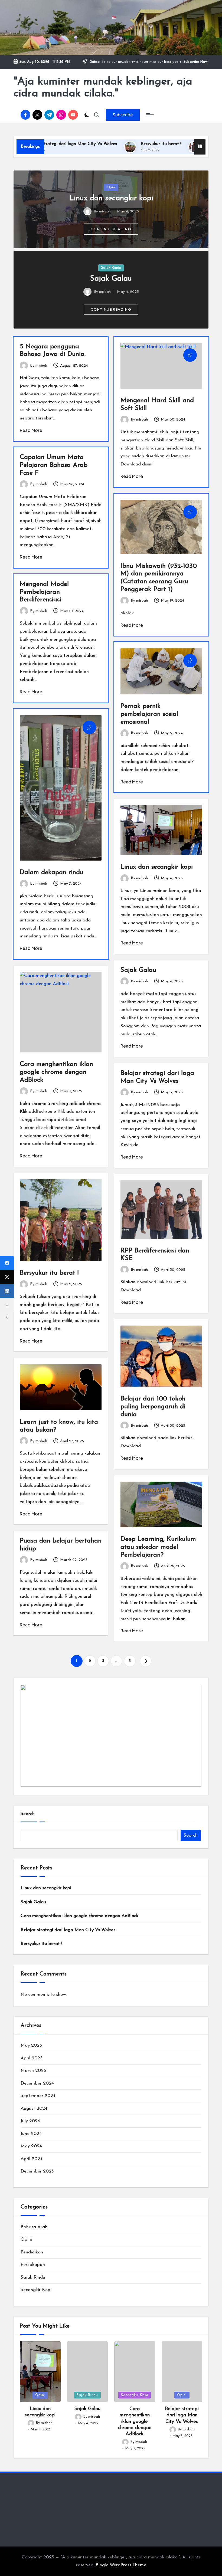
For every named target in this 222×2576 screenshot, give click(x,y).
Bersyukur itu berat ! (108, 144)
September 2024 (38, 2096)
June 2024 (31, 2134)
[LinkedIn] (7, 1291)
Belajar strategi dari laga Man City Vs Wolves (68, 1930)
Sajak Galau (111, 279)
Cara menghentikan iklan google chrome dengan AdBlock (56, 1072)
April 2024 (32, 2159)
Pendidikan (32, 2252)
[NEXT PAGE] (146, 1661)
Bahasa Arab (34, 2227)
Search (28, 1814)
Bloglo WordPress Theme (121, 2565)
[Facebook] (7, 1263)
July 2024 (30, 2121)
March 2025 (33, 2071)
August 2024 (34, 2109)
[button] (123, 115)
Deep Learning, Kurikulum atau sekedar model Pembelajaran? (158, 1547)
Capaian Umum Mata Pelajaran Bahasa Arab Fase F (54, 465)
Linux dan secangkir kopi (111, 198)
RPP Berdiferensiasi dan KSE (181, 144)
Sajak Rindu (111, 268)
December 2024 (37, 2083)
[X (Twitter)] (7, 1277)
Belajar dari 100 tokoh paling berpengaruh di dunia (153, 1407)
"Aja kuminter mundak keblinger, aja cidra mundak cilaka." (103, 88)
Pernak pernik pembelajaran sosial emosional (149, 714)
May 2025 (31, 2045)
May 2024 (31, 2146)
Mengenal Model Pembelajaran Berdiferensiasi (44, 592)
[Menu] (150, 115)
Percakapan (33, 2265)
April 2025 (32, 2058)
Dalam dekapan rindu (52, 872)
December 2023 (37, 2171)
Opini (111, 187)
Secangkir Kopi (36, 2290)
